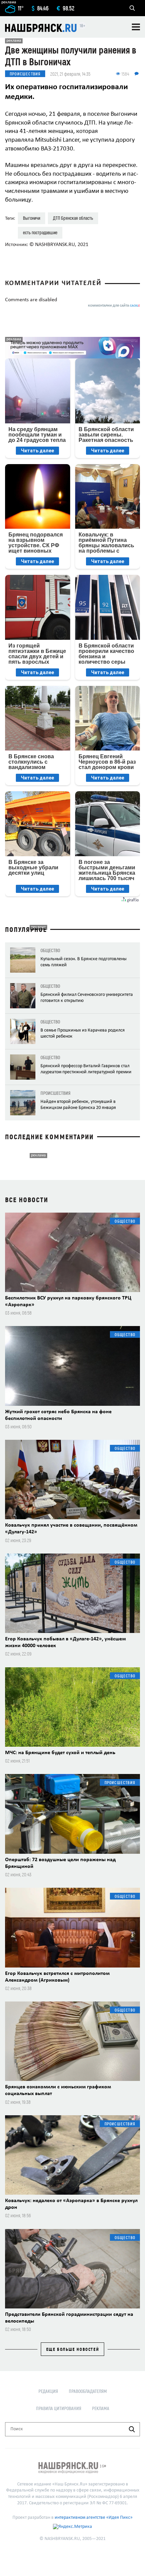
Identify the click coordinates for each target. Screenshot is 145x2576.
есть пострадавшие (40, 232)
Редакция (48, 2391)
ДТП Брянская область (73, 218)
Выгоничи (32, 218)
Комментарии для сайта (114, 306)
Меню (136, 27)
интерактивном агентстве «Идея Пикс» (94, 2518)
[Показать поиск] (132, 8)
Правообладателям (88, 2391)
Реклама (101, 2408)
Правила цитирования (59, 2408)
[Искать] (132, 2429)
